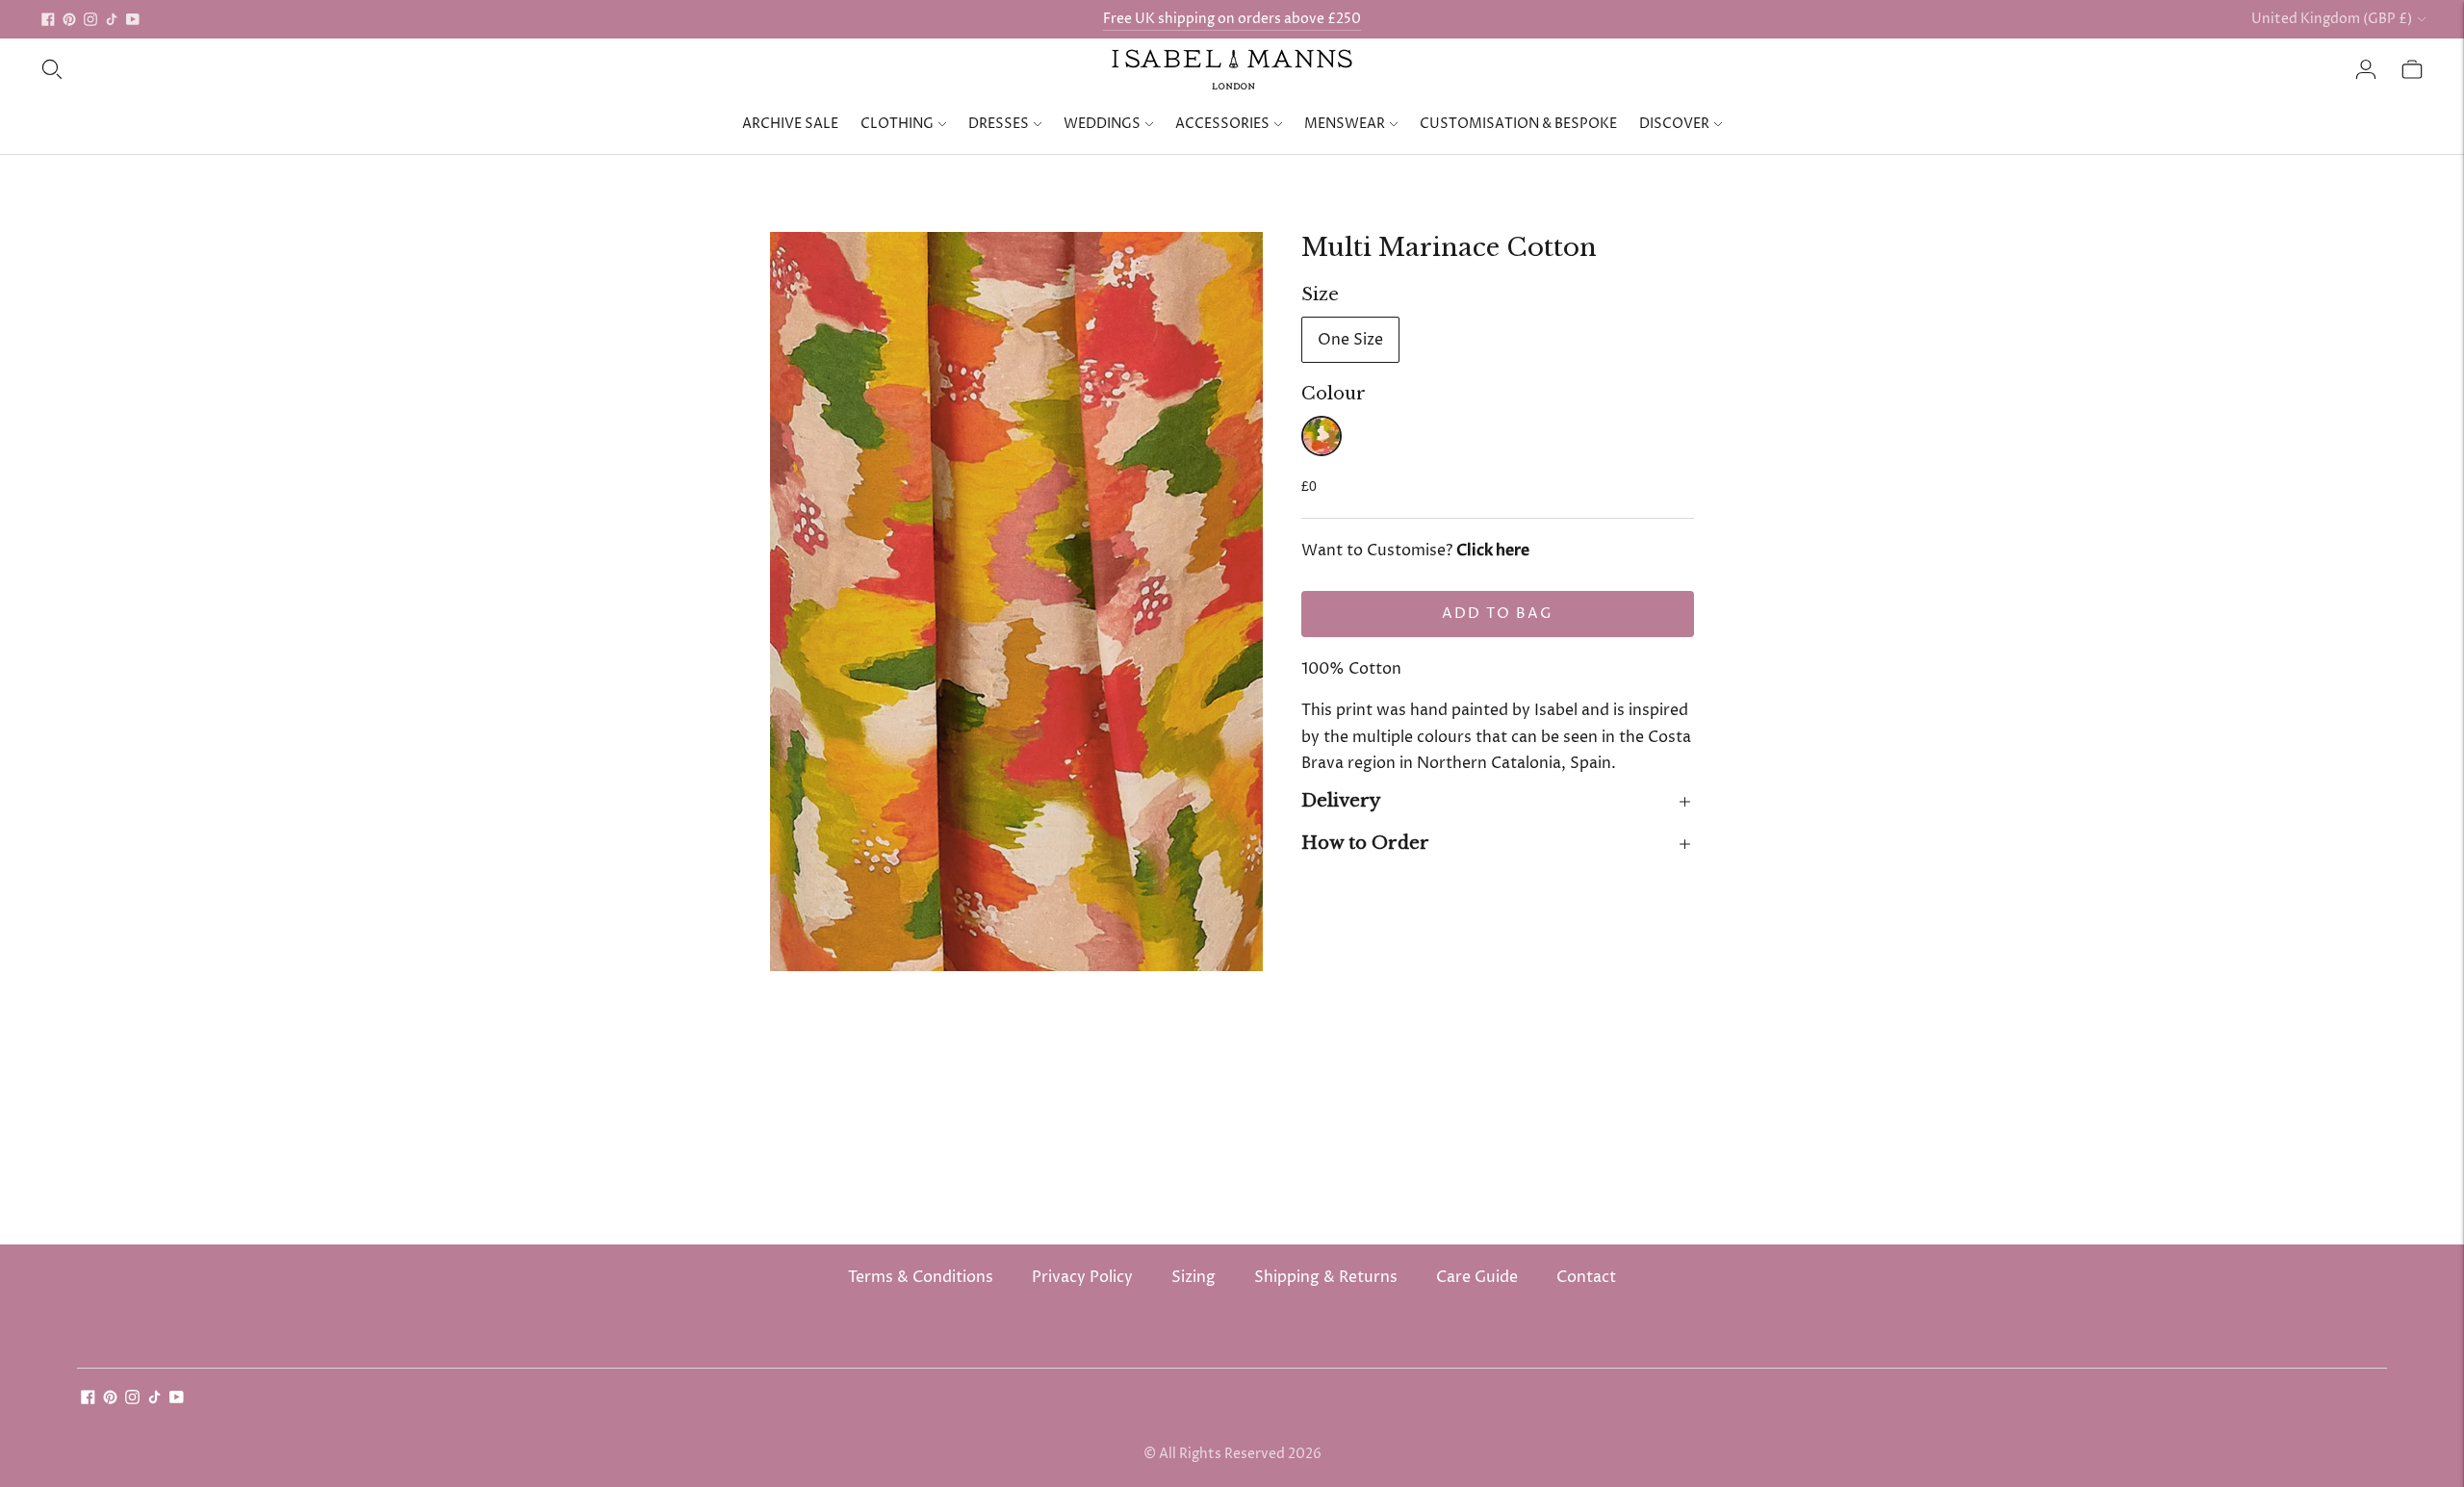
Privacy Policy (1082, 1277)
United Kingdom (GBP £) (2332, 19)
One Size (1350, 340)
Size (1320, 295)
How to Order (1365, 843)
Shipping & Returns (1326, 1277)
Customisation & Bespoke (1518, 124)
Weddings (1102, 124)
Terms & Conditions (921, 1277)
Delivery (1341, 801)
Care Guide (1477, 1277)
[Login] (2366, 69)
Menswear (1345, 124)
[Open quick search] (52, 69)
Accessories (1222, 124)
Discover (1674, 124)
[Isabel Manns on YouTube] (133, 19)
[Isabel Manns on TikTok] (112, 19)
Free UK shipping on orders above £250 (1232, 19)
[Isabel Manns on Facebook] (48, 19)
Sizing (1193, 1277)
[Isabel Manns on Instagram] (90, 19)
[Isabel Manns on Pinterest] (69, 19)
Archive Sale (790, 124)
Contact (1586, 1277)
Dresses (999, 124)
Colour (1334, 394)
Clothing (897, 124)
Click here (1493, 551)
